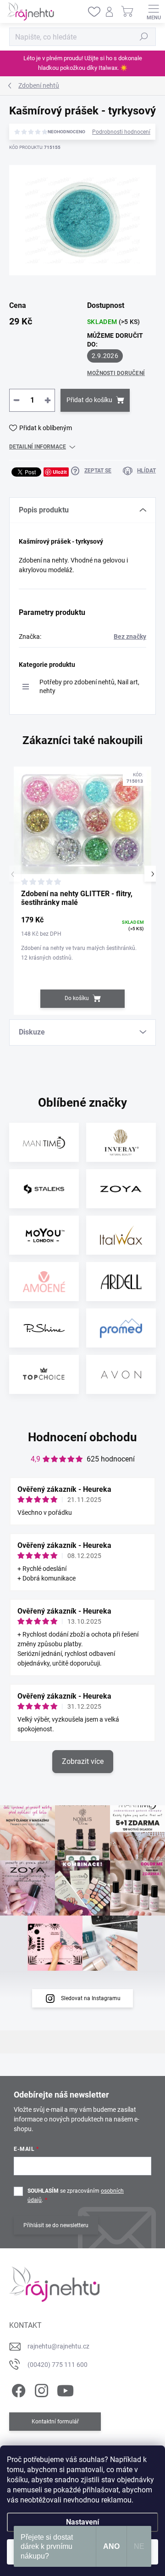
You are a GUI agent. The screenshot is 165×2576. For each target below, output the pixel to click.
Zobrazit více (83, 1761)
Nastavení (82, 2522)
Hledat (144, 37)
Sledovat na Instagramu (91, 1998)
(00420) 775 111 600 (58, 2365)
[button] (152, 874)
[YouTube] (65, 2389)
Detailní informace (38, 447)
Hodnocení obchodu (82, 1437)
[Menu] (154, 11)
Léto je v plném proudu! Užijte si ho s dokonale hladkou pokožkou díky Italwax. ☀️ (83, 63)
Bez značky (130, 637)
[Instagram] (40, 2389)
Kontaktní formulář (55, 2422)
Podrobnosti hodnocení (121, 132)
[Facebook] (17, 2389)
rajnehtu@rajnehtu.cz (58, 2346)
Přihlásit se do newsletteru (56, 2225)
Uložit (60, 472)
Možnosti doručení (116, 373)
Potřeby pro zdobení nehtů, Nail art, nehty (89, 686)
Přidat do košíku (89, 400)
